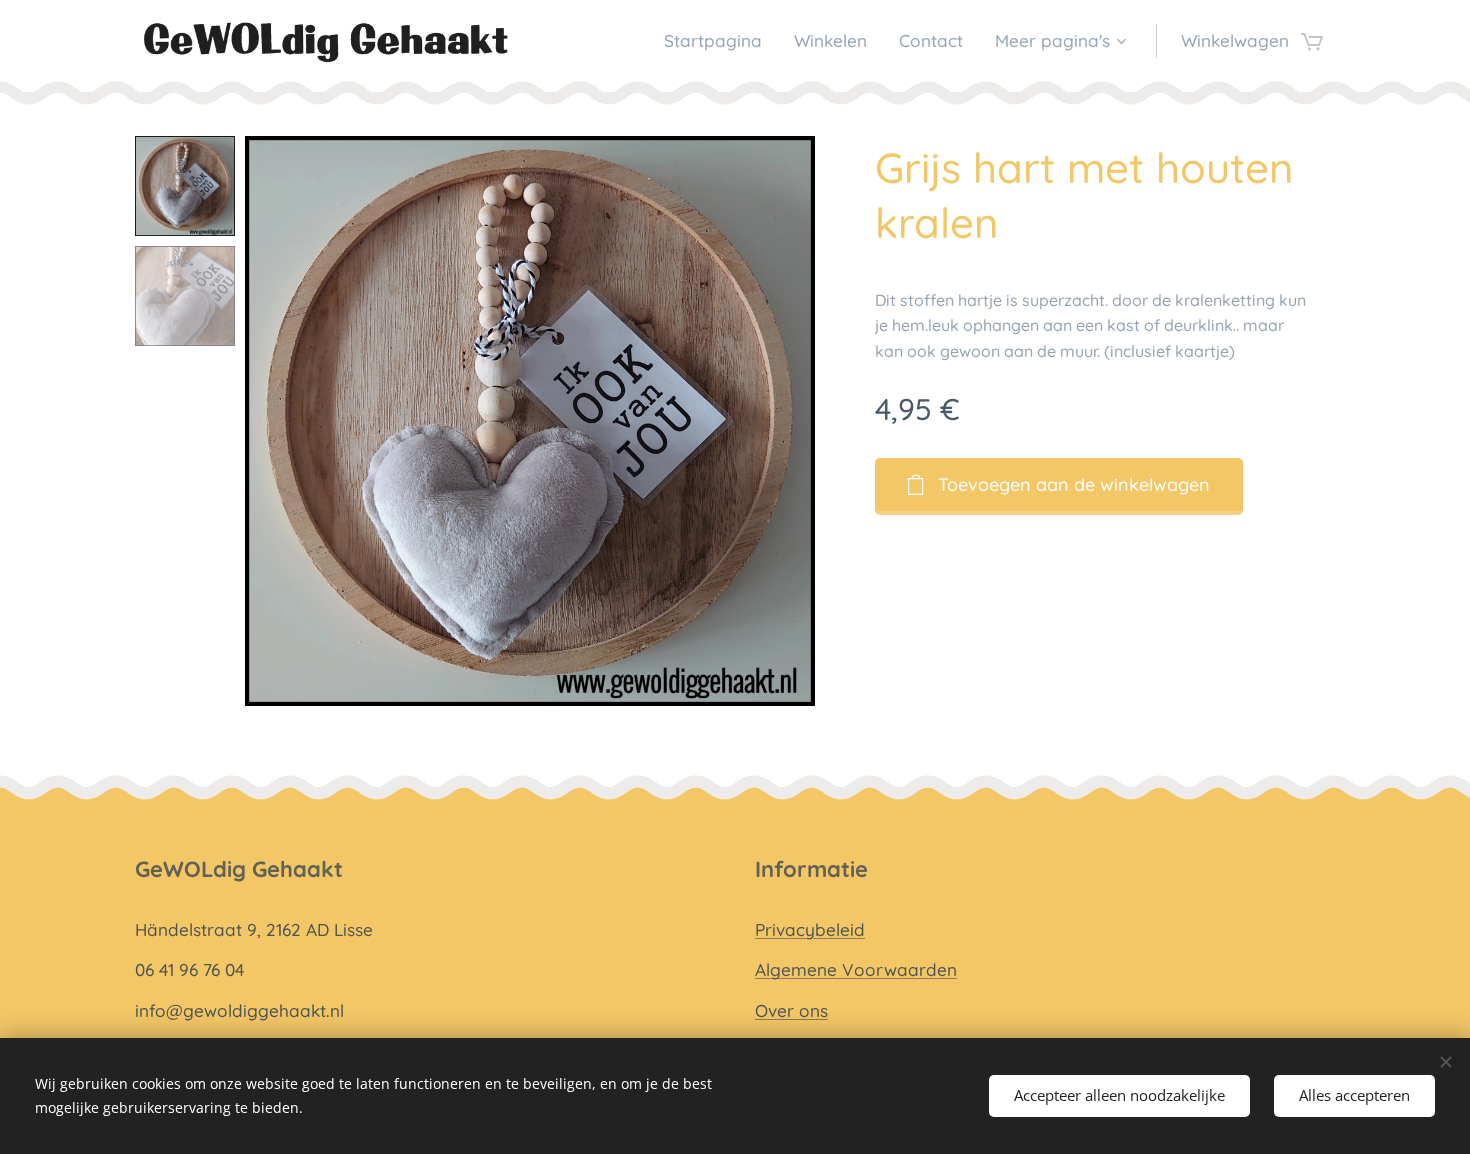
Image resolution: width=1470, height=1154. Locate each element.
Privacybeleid (810, 929)
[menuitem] (718, 41)
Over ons (791, 1010)
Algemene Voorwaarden (856, 969)
